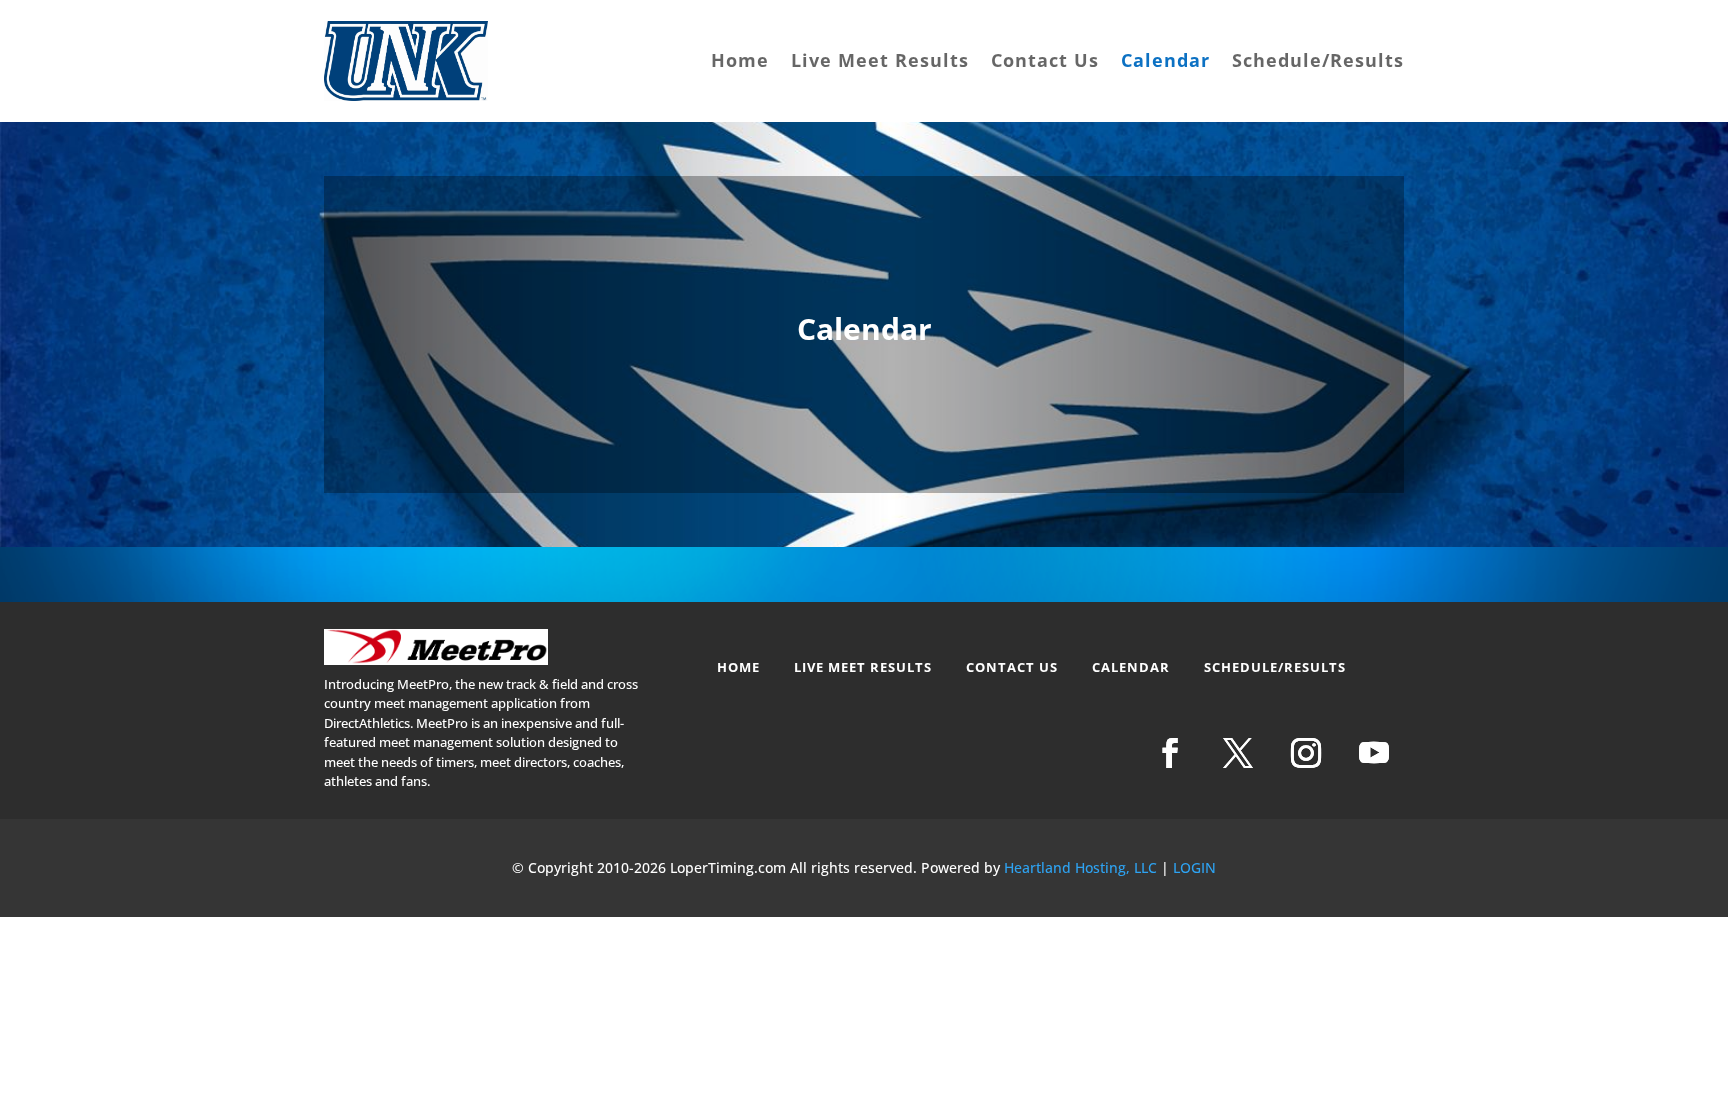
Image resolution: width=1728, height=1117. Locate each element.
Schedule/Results (1318, 60)
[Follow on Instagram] (1306, 753)
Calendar (1165, 60)
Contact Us (1045, 60)
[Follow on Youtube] (1374, 753)
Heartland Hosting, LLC (1080, 867)
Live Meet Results (880, 60)
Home (740, 60)
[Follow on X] (1238, 753)
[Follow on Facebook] (1170, 753)
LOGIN (1194, 867)
